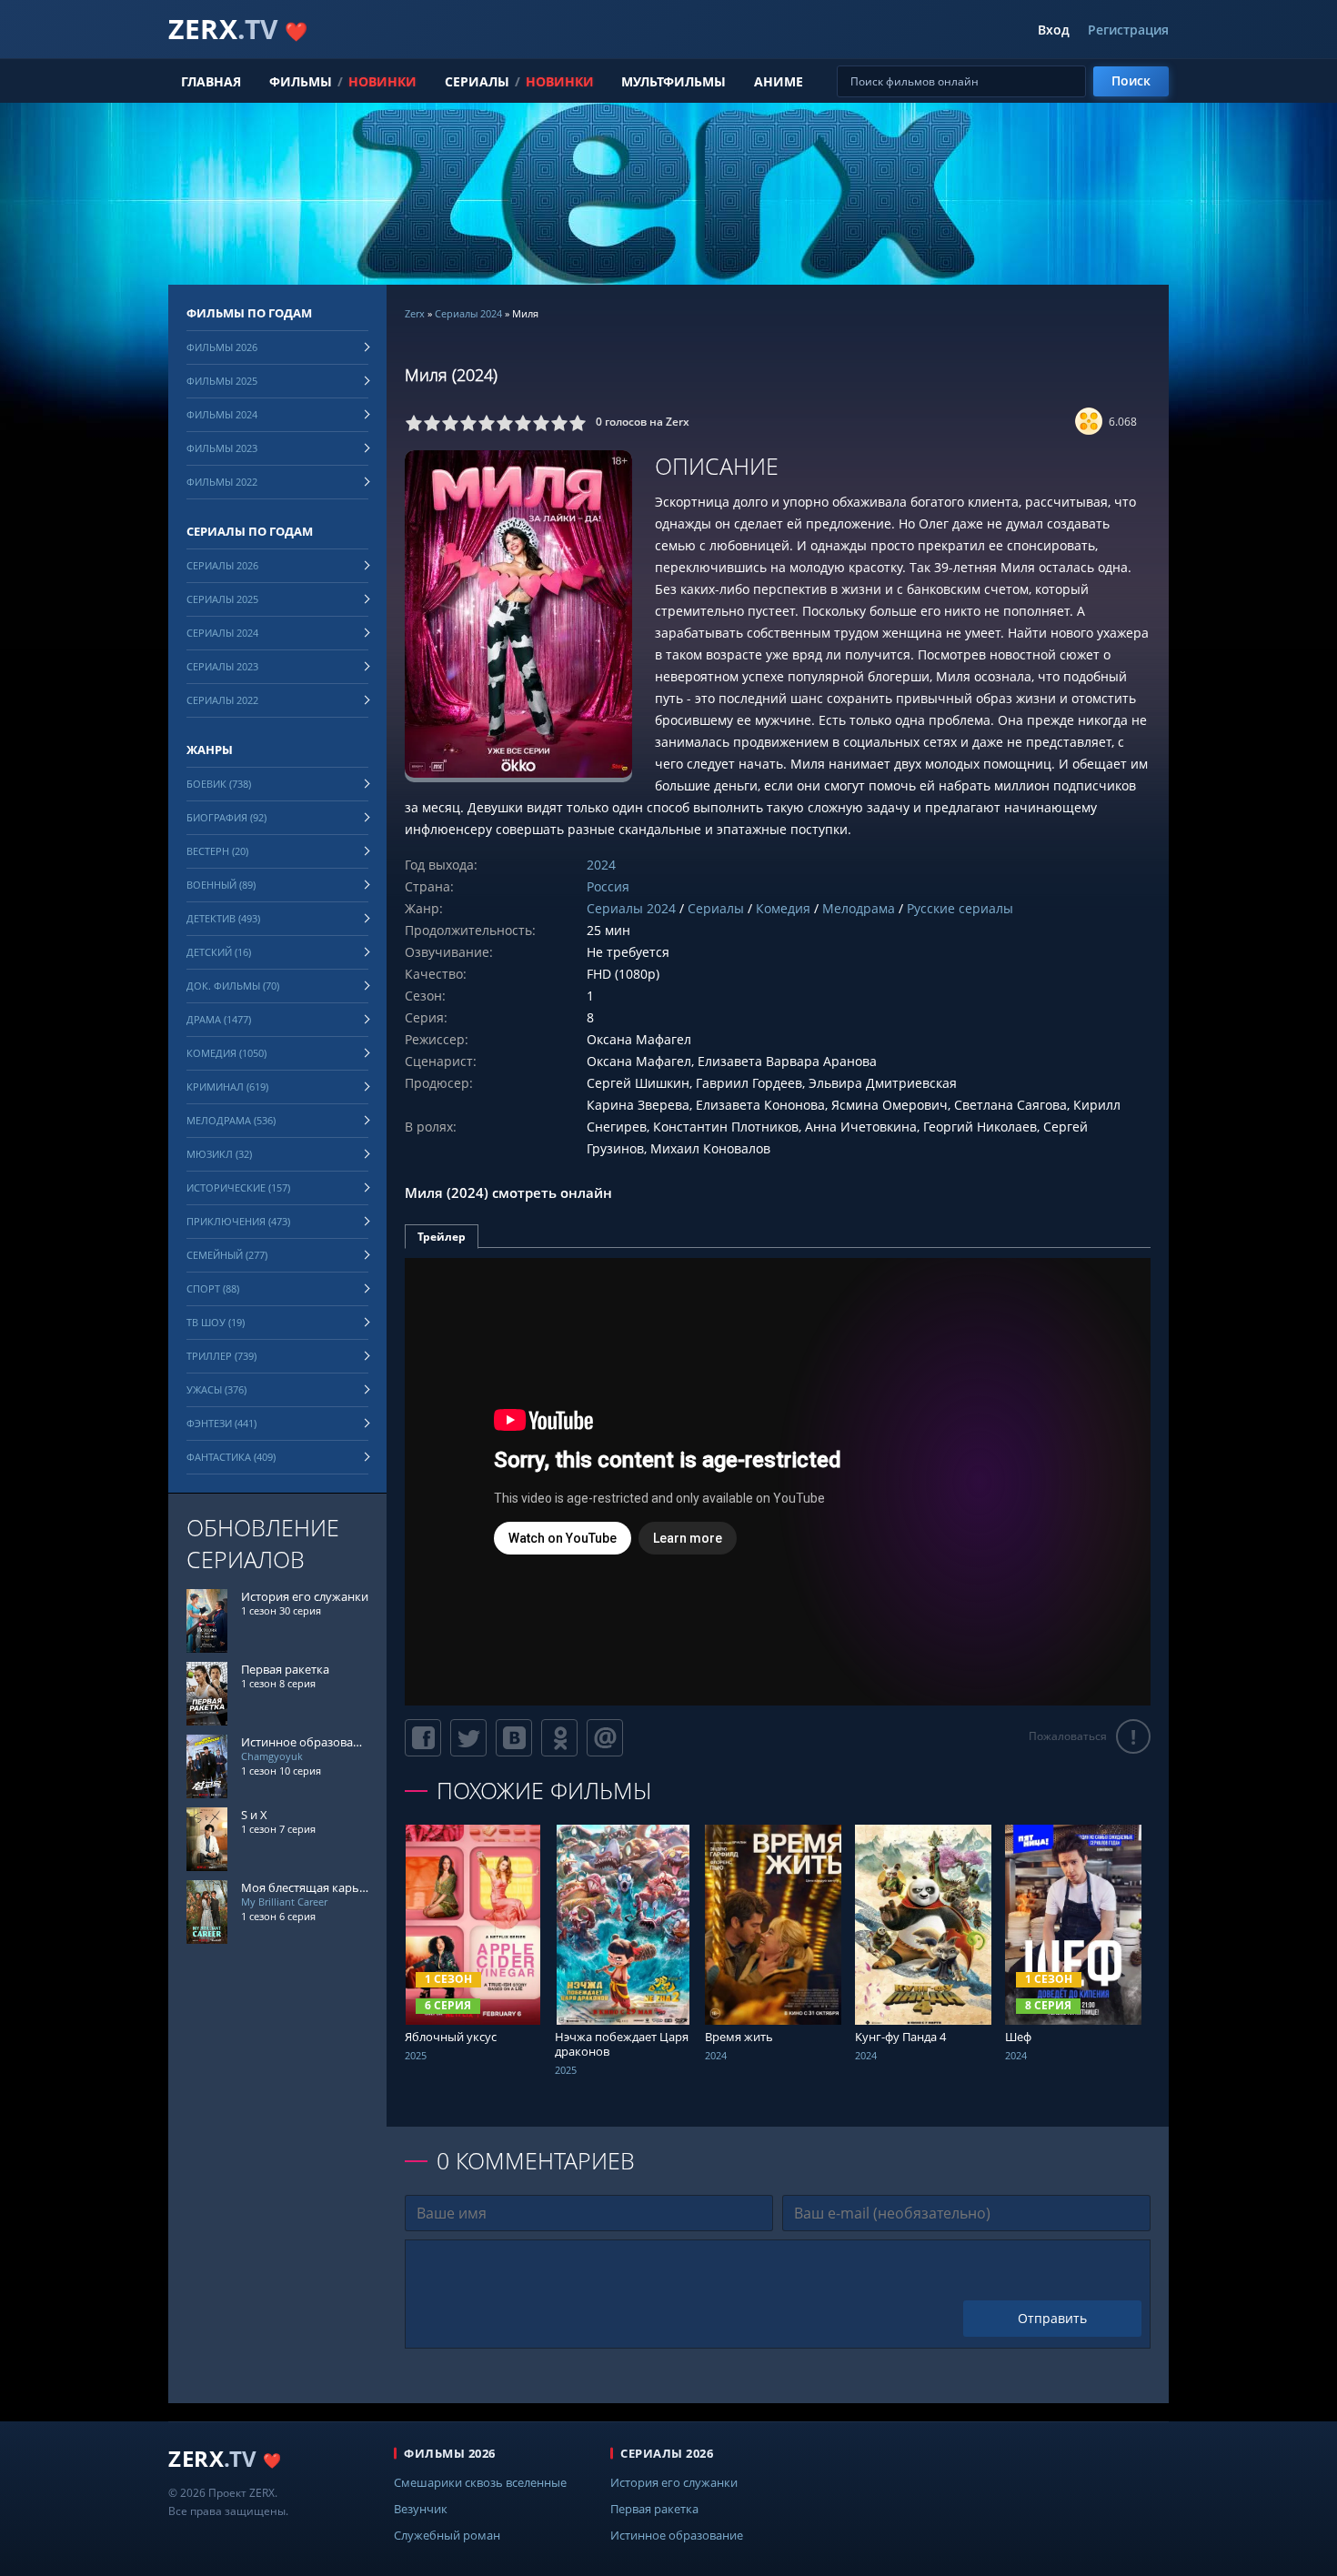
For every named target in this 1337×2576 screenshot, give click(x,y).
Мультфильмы (674, 81)
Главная (211, 81)
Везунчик (421, 2509)
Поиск (1131, 80)
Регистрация (1128, 30)
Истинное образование (677, 2535)
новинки (382, 81)
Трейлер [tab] (442, 1237)
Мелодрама (859, 908)
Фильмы (301, 81)
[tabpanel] (778, 1482)
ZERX (238, 29)
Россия (608, 886)
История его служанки (674, 2482)
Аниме (779, 81)
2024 (601, 865)
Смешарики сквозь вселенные (480, 2482)
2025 (416, 2055)
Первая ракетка (654, 2509)
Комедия (783, 908)
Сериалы (477, 81)
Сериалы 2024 (468, 313)
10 (578, 423)
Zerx (415, 313)
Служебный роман (447, 2535)
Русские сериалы (960, 908)
